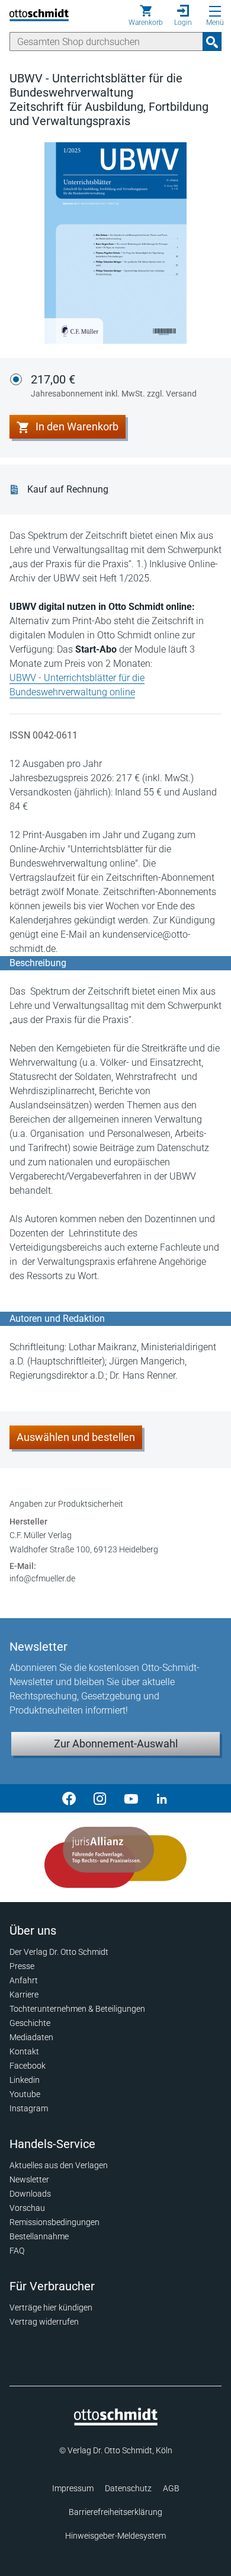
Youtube (25, 2094)
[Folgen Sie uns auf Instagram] (100, 1798)
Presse (22, 1966)
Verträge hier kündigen (51, 2307)
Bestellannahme (39, 2236)
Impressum (73, 2488)
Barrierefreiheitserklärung (115, 2512)
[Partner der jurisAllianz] (115, 1858)
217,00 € (114, 385)
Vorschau (27, 2208)
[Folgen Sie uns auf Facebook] (69, 1798)
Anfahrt (24, 1980)
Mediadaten (31, 2037)
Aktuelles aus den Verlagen (59, 2165)
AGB (171, 2488)
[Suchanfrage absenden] (212, 41)
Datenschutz (128, 2488)
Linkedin (25, 2080)
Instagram (29, 2108)
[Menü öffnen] (215, 11)
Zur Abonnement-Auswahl (116, 1744)
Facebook (28, 2066)
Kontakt (24, 2051)
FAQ (17, 2251)
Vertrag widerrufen (44, 2322)
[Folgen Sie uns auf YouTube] (131, 1798)
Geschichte (30, 2023)
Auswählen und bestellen (76, 1437)
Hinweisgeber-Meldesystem (115, 2536)
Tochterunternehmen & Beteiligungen (77, 2009)
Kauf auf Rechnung (68, 489)
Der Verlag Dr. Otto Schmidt (59, 1952)
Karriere (24, 1995)
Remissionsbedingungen (54, 2222)
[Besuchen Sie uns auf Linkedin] (162, 1798)
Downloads (30, 2194)
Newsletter (29, 2179)
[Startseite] (116, 2422)
